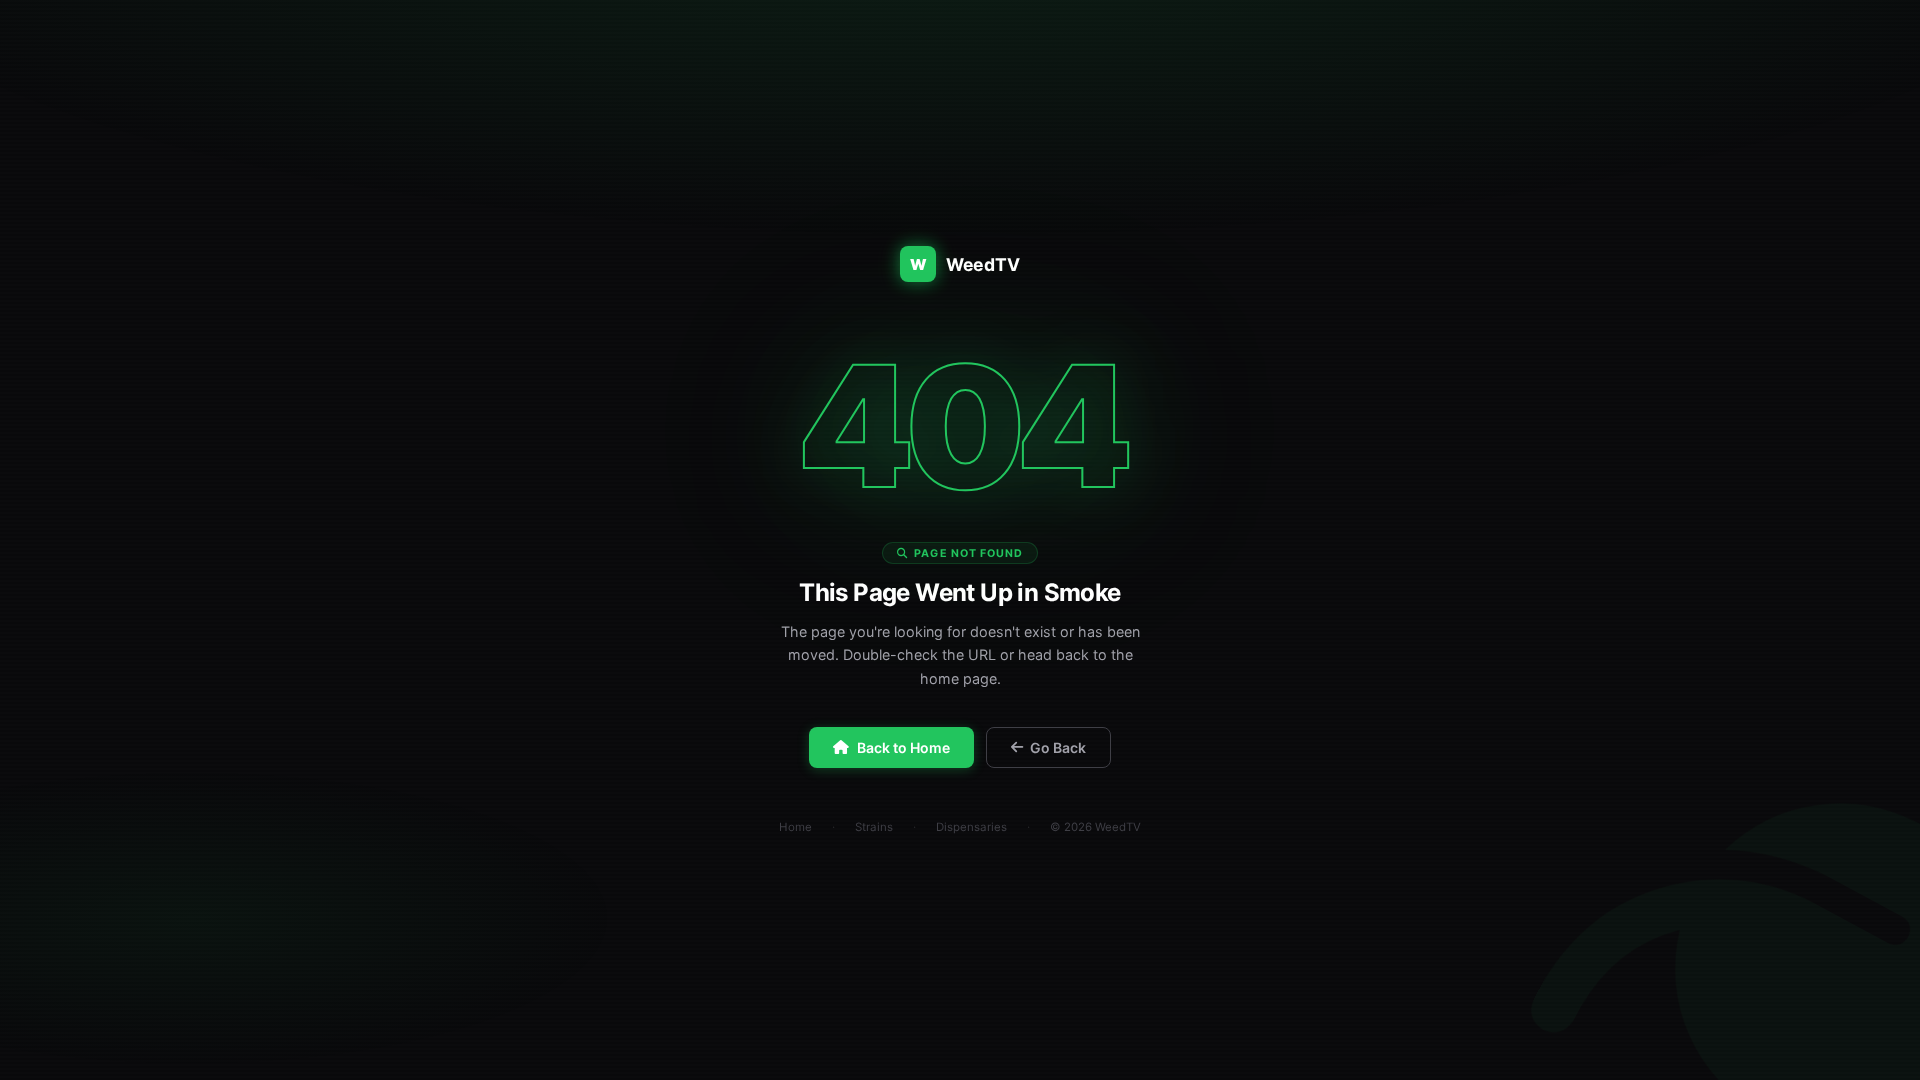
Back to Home (903, 747)
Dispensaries (971, 827)
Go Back (1058, 747)
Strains (874, 827)
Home (795, 827)
